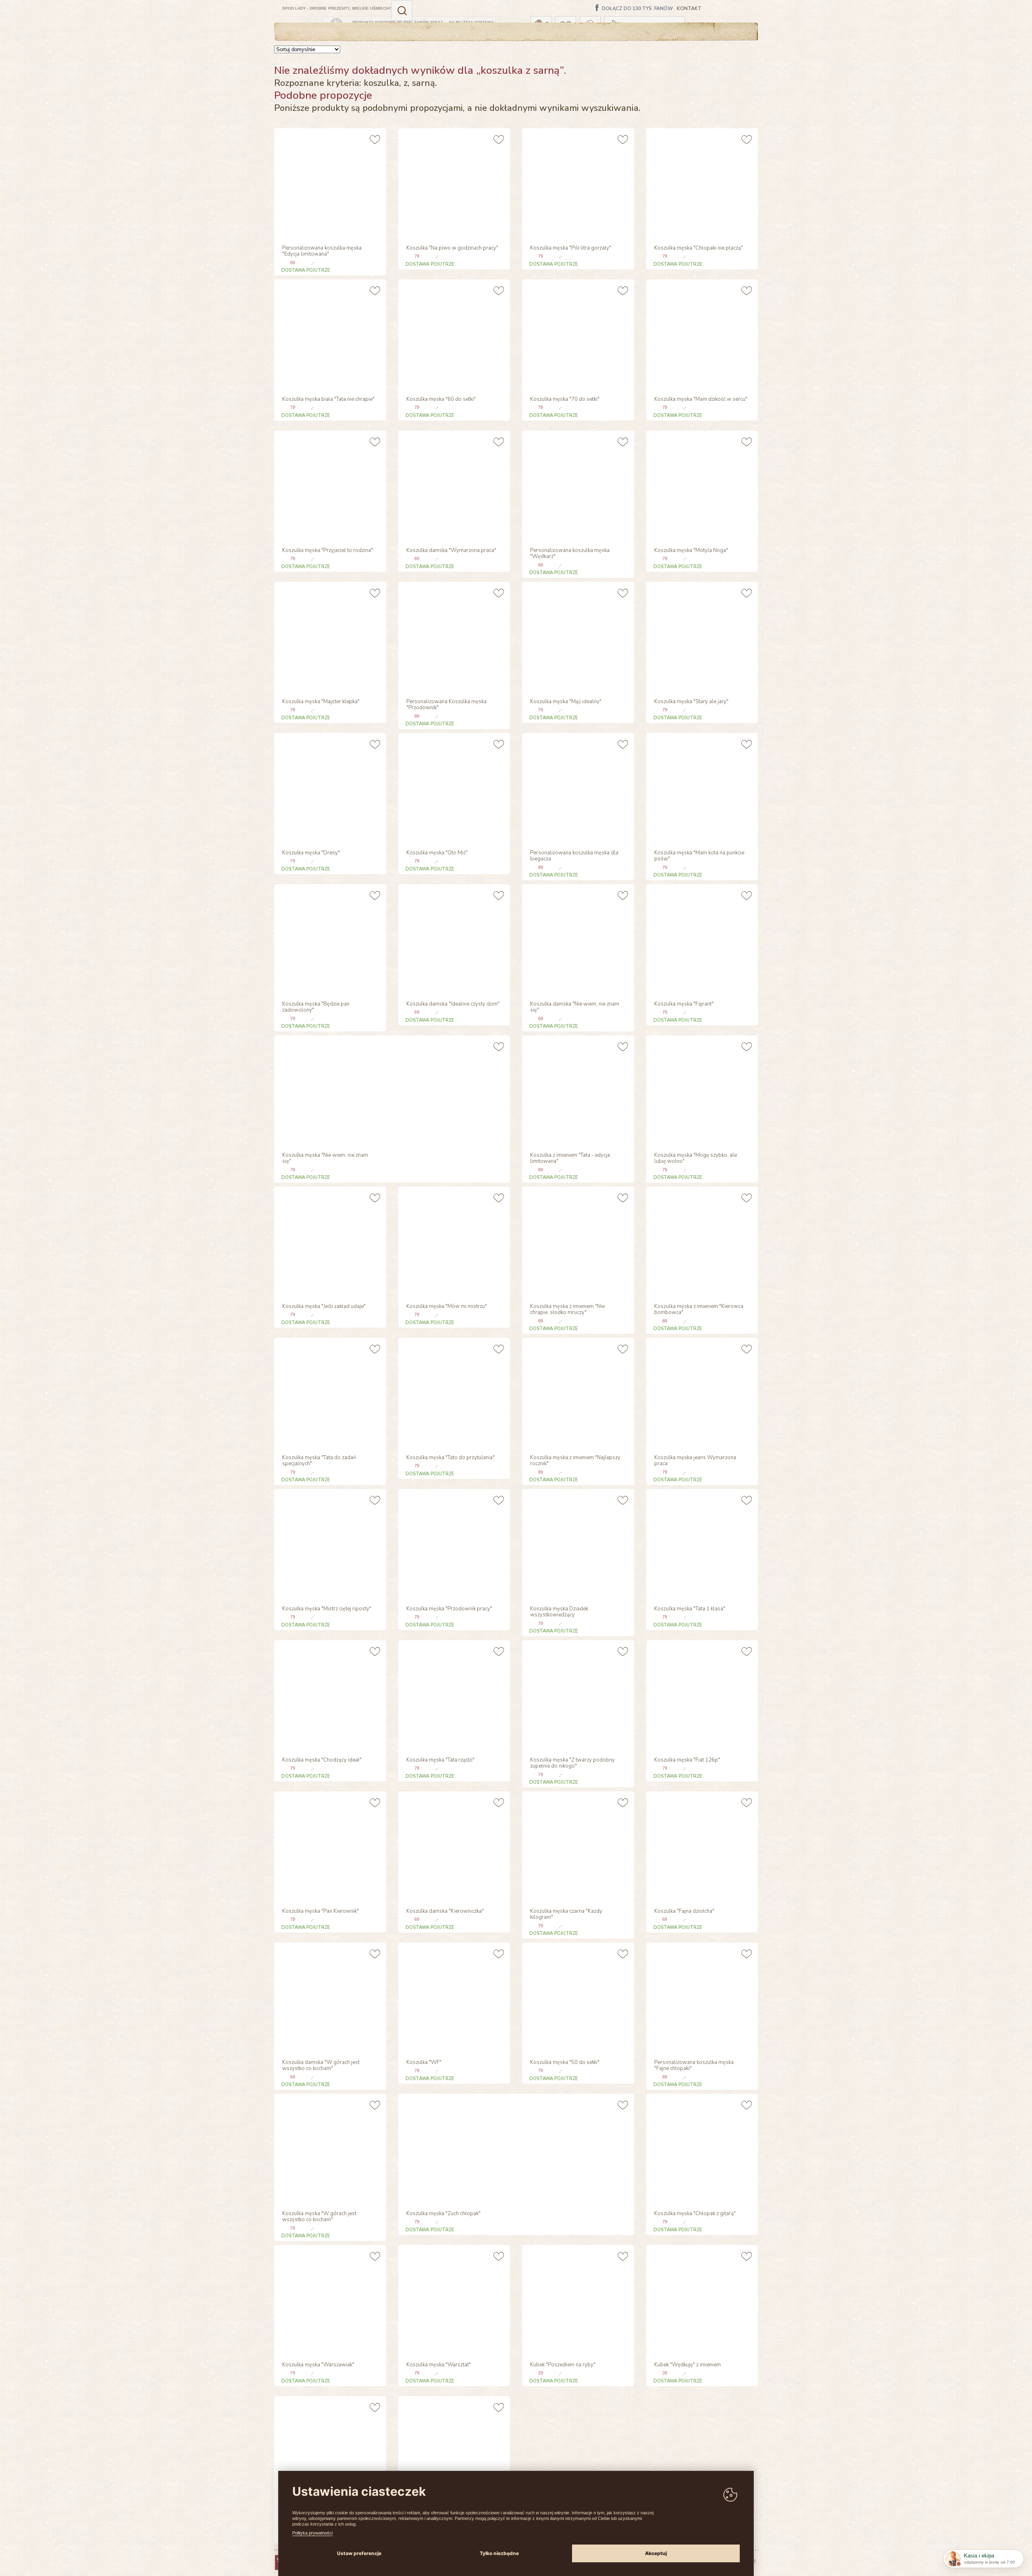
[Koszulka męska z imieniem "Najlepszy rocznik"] (577, 1393)
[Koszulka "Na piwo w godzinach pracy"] (453, 183)
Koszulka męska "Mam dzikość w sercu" (701, 400)
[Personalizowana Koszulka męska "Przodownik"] (453, 637)
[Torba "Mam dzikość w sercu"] (453, 2451)
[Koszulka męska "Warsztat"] (453, 2300)
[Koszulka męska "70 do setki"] (577, 334)
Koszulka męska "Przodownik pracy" (449, 1609)
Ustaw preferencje (359, 2553)
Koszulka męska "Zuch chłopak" (443, 2214)
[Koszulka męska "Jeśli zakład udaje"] (329, 1242)
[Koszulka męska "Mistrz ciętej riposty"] (329, 1544)
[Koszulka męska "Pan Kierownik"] (329, 1846)
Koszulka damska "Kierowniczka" (445, 1912)
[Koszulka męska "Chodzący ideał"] (329, 1695)
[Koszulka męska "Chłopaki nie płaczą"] (701, 183)
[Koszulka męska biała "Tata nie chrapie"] (329, 334)
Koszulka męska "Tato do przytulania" (450, 1458)
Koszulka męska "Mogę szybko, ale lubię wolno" (696, 1159)
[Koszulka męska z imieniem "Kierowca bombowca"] (701, 1242)
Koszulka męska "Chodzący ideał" (322, 1760)
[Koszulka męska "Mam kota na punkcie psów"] (701, 788)
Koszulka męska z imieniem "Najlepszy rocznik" (575, 1461)
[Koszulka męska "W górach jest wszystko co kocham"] (329, 2149)
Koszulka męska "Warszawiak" (318, 2365)
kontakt (689, 9)
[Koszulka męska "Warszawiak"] (329, 2300)
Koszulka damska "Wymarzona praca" (451, 551)
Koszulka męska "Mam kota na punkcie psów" (699, 856)
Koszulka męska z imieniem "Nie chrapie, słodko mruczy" (567, 1310)
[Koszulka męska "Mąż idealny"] (577, 637)
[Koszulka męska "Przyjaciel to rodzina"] (329, 486)
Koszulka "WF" (424, 2063)
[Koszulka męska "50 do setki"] (577, 1998)
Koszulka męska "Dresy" (311, 853)
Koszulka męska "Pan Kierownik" (320, 1912)
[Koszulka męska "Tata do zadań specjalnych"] (329, 1393)
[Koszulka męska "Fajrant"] (701, 939)
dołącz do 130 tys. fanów (637, 9)
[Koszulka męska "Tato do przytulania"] (453, 1393)
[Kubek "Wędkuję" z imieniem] (701, 2300)
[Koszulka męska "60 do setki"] (453, 334)
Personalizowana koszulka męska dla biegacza (574, 856)
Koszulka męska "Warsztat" (439, 2365)
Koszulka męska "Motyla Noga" (691, 551)
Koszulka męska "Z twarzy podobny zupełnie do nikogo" (572, 1764)
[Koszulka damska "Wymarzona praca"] (453, 486)
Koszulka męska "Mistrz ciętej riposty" (327, 1609)
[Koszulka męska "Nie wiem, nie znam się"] (329, 1090)
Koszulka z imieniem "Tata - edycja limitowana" (570, 1159)
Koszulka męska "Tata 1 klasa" (690, 1609)
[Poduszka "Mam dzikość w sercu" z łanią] (329, 2451)
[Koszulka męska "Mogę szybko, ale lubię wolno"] (701, 1090)
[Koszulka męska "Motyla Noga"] (701, 486)
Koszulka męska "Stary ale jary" (691, 702)
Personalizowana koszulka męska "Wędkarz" (570, 554)
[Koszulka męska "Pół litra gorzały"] (577, 183)
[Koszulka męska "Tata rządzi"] (453, 1695)
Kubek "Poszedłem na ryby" (563, 2365)
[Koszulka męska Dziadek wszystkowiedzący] (577, 1544)
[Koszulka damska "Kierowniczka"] (453, 1846)
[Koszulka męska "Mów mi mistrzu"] (453, 1242)
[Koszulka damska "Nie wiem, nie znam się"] (577, 939)
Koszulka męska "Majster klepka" (321, 702)
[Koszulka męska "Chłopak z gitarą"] (701, 2149)
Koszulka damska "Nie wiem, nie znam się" (575, 1008)
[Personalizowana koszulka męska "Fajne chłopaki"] (701, 1998)
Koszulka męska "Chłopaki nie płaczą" (699, 248)
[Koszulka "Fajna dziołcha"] (701, 1846)
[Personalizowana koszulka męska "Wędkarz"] (577, 486)
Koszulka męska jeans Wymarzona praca (695, 1461)
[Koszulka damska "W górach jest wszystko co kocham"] (329, 1998)
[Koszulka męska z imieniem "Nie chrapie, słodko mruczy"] (577, 1242)
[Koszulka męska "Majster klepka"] (329, 637)
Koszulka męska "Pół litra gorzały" (571, 248)
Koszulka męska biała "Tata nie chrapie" (328, 400)
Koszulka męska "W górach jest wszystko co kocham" (319, 2217)
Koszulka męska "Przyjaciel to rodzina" (328, 551)
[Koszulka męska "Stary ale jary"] (701, 637)
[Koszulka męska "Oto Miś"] (453, 788)
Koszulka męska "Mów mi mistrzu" (447, 1307)
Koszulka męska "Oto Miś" (437, 853)
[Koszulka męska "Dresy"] (329, 788)
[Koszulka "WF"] (453, 1998)
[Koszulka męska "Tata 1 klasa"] (701, 1544)
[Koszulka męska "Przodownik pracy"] (453, 1544)
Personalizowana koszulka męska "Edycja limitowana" (322, 252)
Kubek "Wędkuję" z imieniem (688, 2365)
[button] (402, 10)
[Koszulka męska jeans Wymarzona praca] (701, 1393)
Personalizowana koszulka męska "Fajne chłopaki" (694, 2066)
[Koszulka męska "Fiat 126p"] (701, 1695)
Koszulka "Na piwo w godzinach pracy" (452, 248)
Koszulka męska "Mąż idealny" (566, 702)
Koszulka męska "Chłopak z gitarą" (695, 2214)
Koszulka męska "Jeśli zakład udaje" (324, 1307)
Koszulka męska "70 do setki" (565, 400)
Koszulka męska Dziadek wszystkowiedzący (559, 1612)
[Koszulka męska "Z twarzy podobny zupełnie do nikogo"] (577, 1695)
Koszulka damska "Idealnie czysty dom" (453, 1004)
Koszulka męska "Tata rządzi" (440, 1760)
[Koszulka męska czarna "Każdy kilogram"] (577, 1846)
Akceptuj (656, 2553)
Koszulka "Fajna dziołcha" (684, 1912)
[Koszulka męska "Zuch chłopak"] (453, 2149)
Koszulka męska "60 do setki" (441, 400)
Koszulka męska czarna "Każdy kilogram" (566, 1915)
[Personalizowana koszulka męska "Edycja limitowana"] (329, 183)
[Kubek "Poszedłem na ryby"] (577, 2300)
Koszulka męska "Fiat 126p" (687, 1760)
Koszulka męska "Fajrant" (684, 1004)
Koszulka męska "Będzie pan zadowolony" (316, 1008)
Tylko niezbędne (499, 2553)
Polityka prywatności (312, 2533)
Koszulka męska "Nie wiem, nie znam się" (325, 1159)
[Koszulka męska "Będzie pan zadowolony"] (329, 939)
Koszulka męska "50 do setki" (565, 2063)
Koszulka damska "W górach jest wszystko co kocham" (321, 2066)
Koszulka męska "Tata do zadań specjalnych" (319, 1461)
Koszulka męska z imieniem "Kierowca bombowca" (699, 1310)
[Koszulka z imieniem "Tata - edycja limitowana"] (577, 1090)
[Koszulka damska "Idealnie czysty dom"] (453, 939)
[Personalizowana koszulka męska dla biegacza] (577, 788)
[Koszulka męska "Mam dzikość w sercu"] (701, 334)
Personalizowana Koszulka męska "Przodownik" (446, 705)
